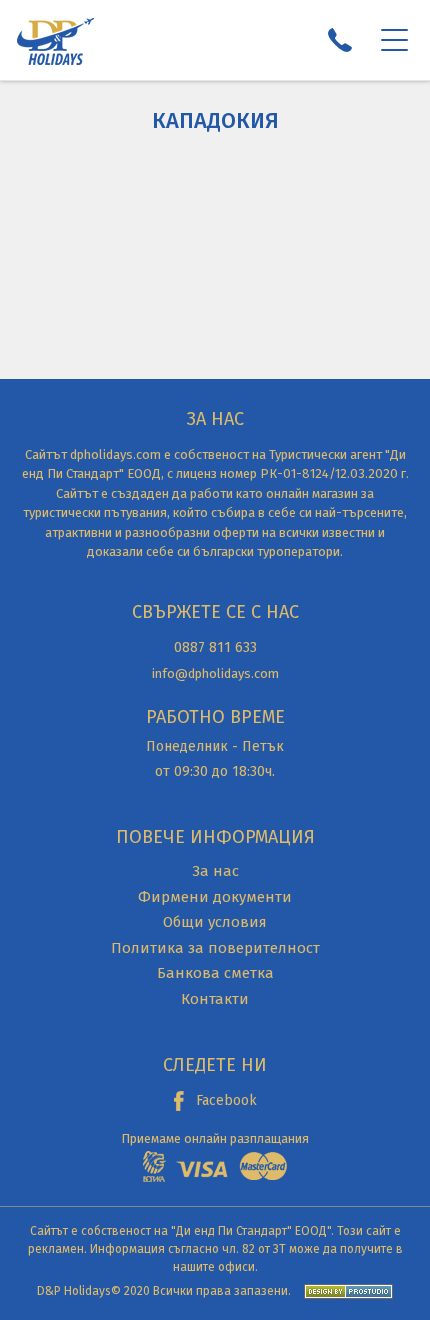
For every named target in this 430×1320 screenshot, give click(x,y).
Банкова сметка (215, 973)
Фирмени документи (215, 897)
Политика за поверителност (215, 948)
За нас (215, 871)
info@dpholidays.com (215, 673)
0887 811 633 (215, 647)
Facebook (226, 1100)
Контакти (215, 999)
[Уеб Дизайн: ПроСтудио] (343, 1290)
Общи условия (215, 922)
